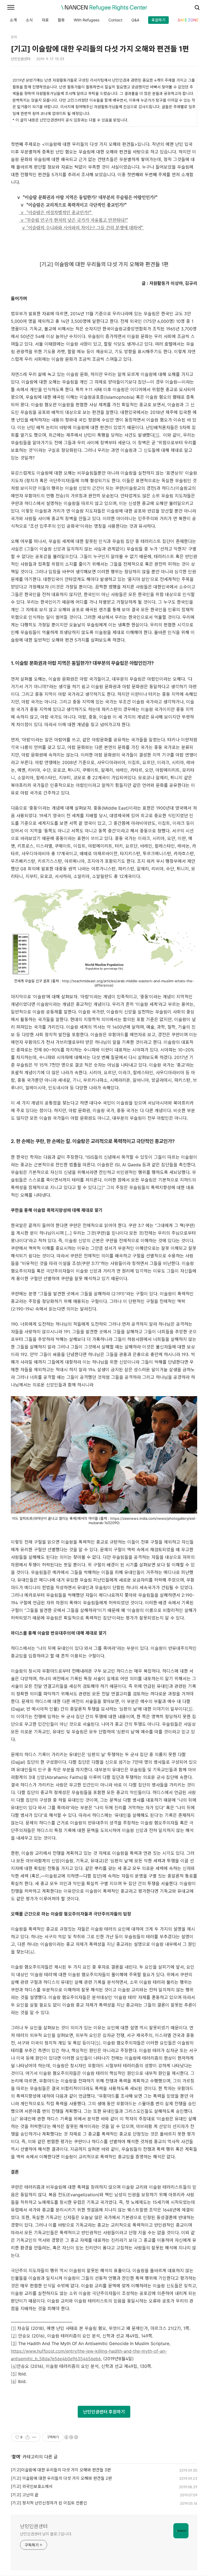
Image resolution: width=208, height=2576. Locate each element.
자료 (45, 20)
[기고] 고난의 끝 (25, 2495)
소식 (29, 20)
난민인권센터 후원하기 (104, 2412)
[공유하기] (27, 2437)
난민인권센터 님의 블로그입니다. (46, 2534)
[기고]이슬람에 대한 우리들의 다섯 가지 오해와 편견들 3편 (61, 2470)
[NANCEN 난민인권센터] (104, 8)
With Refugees (87, 20)
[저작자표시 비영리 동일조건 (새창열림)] (71, 2437)
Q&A (135, 20)
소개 (13, 20)
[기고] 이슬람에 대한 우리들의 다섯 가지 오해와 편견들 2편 (61, 2478)
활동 (61, 20)
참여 (16, 2457)
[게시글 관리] (34, 2437)
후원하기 (158, 20)
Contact (115, 20)
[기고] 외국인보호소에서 (32, 2486)
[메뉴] (11, 8)
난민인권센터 (34, 2526)
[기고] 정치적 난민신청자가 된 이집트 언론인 (49, 2503)
